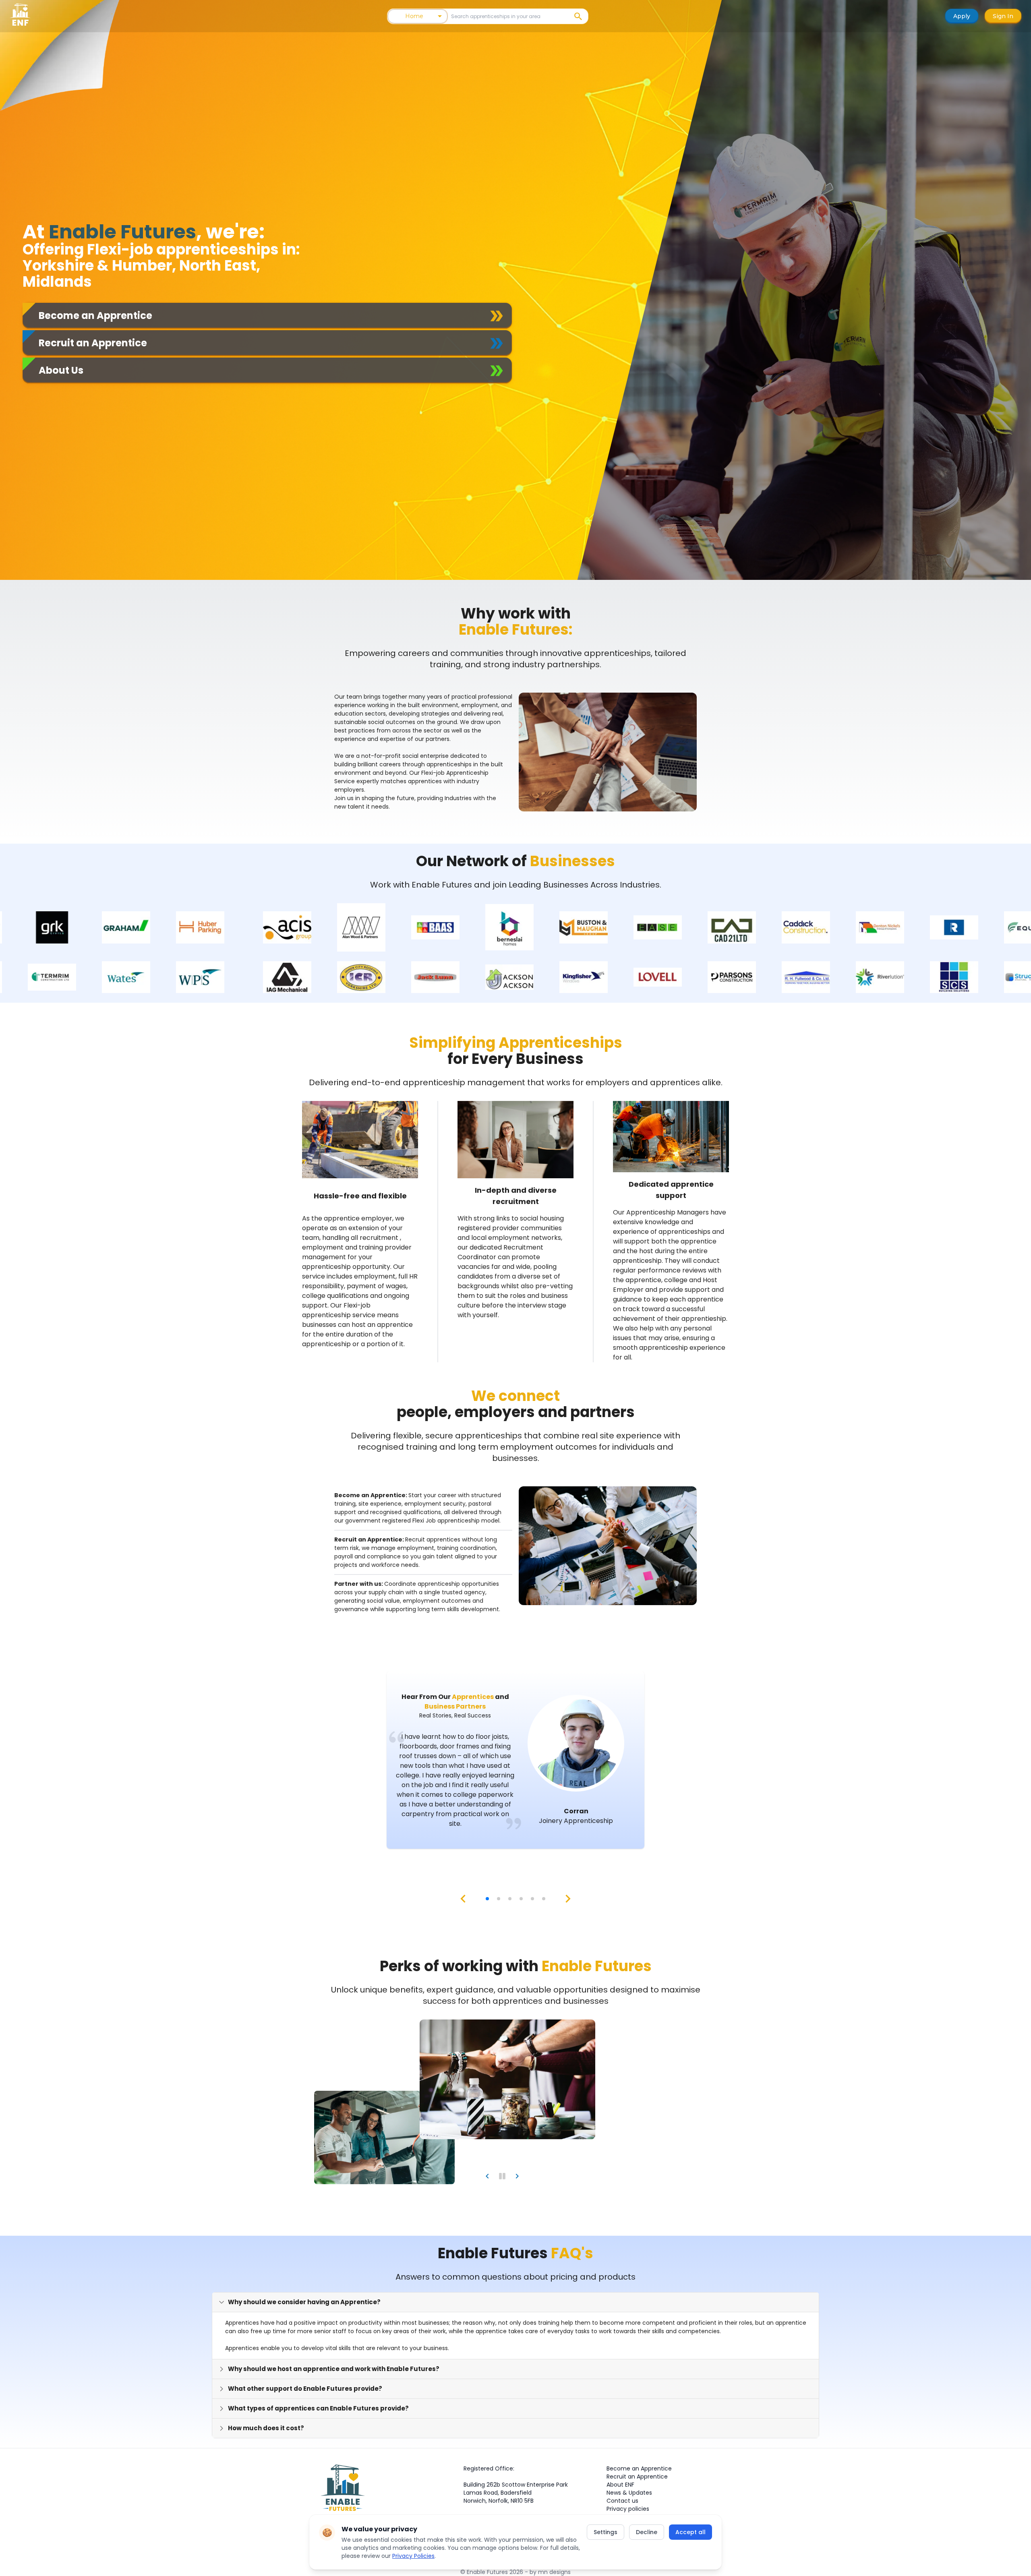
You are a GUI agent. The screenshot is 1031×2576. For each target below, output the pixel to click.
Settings (606, 2532)
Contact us (622, 2501)
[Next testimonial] (568, 1899)
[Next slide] (517, 2176)
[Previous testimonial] (463, 1899)
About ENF (620, 2485)
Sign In (1003, 16)
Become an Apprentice (639, 2468)
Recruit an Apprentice (637, 2477)
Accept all (690, 2532)
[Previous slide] (487, 2176)
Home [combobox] (414, 16)
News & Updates (629, 2493)
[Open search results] (578, 16)
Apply (962, 16)
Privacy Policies (413, 2556)
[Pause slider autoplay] (502, 2176)
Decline (647, 2532)
